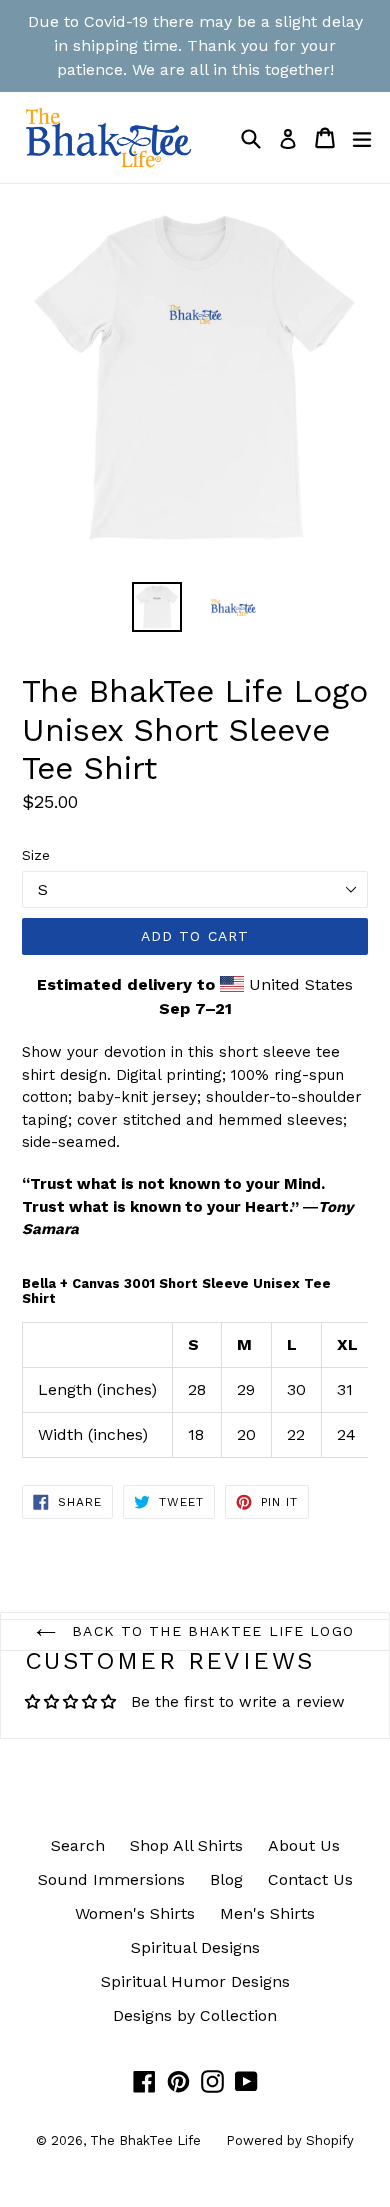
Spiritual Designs (195, 1947)
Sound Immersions (111, 1879)
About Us (304, 1845)
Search (78, 1845)
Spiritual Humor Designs (195, 1981)
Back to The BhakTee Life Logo (210, 1631)
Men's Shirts (267, 1913)
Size (36, 855)
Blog (226, 1879)
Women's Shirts (135, 1913)
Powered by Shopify (290, 2140)
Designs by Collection (195, 2015)
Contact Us (310, 1879)
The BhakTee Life (145, 2140)
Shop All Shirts (186, 1845)
